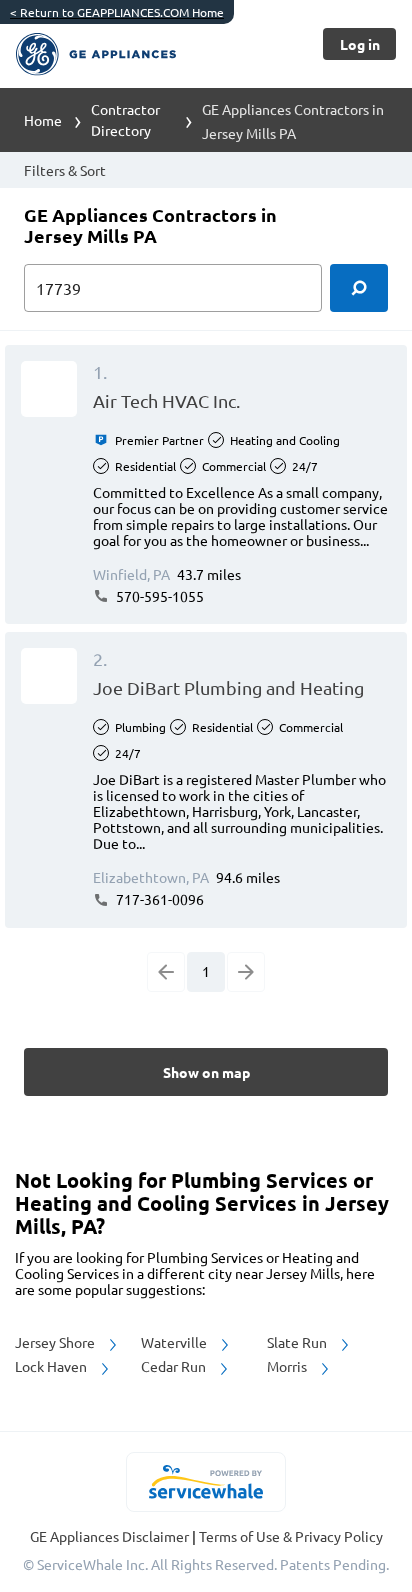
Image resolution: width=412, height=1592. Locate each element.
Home (43, 120)
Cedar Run (175, 1366)
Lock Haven (52, 1366)
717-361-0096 (158, 899)
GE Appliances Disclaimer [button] (111, 1536)
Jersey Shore (56, 1342)
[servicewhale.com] (206, 1482)
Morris (288, 1366)
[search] (359, 288)
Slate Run (298, 1342)
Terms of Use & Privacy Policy (291, 1536)
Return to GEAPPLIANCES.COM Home (117, 12)
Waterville (175, 1342)
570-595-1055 (158, 596)
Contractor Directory (125, 119)
